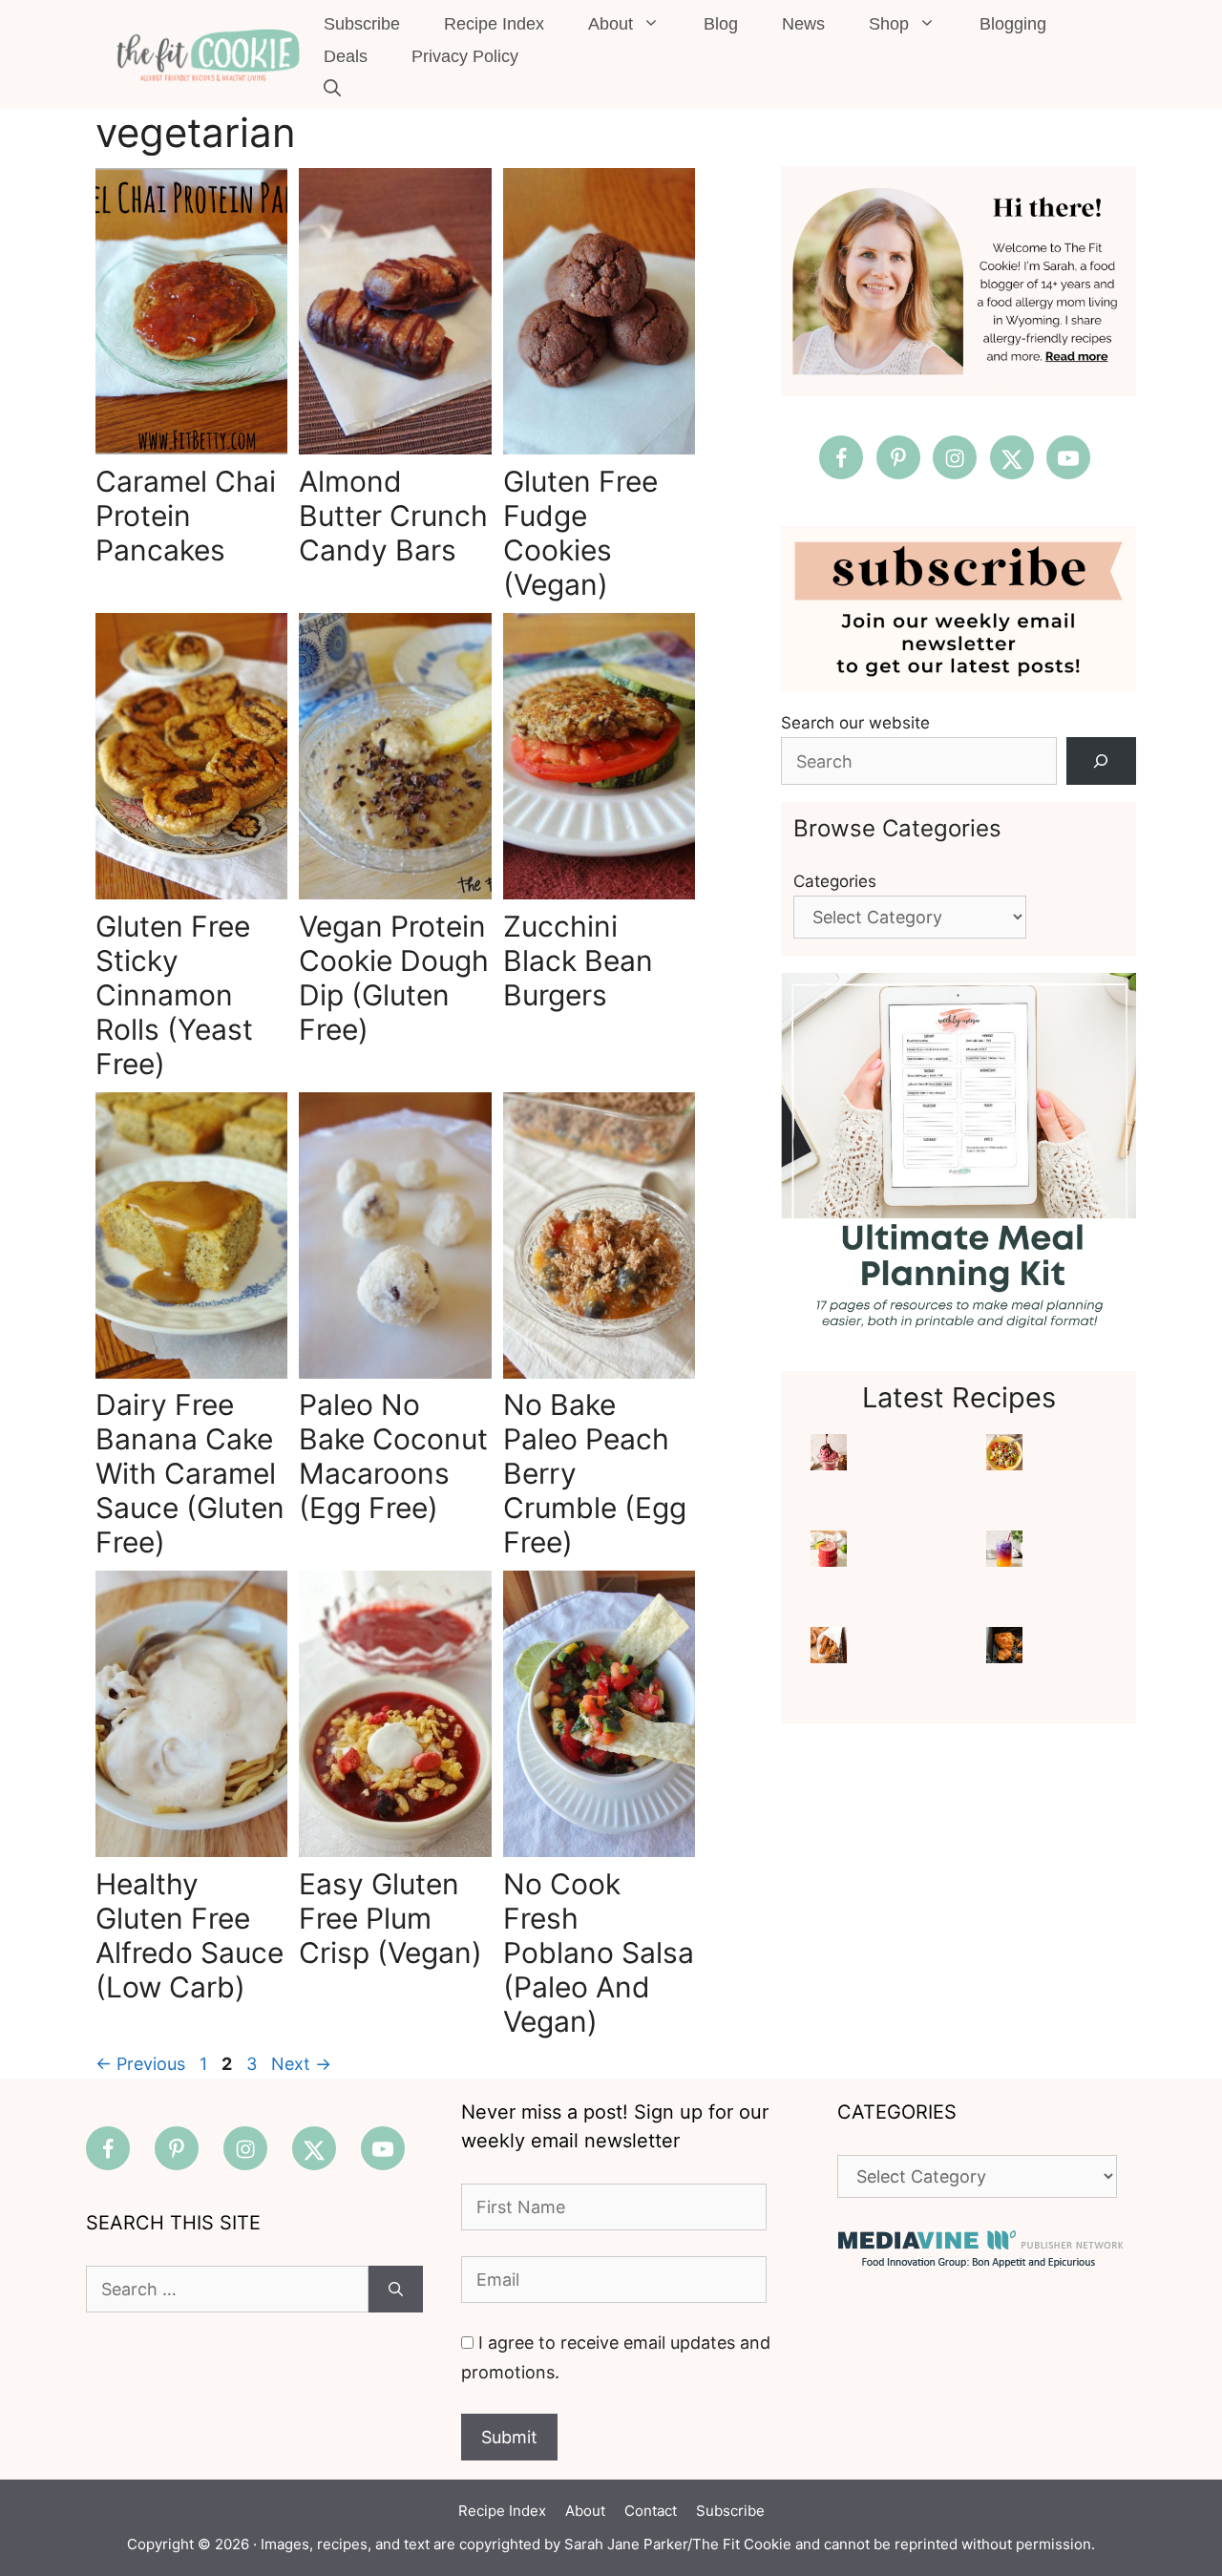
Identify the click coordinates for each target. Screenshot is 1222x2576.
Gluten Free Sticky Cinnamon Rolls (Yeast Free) (174, 995)
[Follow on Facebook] (841, 457)
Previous (140, 2064)
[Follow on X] (1012, 457)
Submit (509, 2437)
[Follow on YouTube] (1068, 457)
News (803, 24)
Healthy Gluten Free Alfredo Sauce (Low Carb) (190, 1935)
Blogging (1013, 24)
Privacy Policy (465, 56)
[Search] (1101, 761)
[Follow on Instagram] (955, 457)
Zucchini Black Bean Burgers (578, 961)
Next (301, 2064)
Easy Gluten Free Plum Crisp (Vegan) (390, 1918)
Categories (835, 881)
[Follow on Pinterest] (898, 457)
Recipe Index (494, 24)
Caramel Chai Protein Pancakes (186, 516)
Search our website (855, 723)
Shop (889, 24)
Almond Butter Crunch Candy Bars (393, 516)
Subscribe (362, 24)
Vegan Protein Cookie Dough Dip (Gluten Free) (394, 978)
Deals (346, 56)
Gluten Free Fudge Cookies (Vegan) (580, 533)
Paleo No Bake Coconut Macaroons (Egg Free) (393, 1456)
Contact (651, 2511)
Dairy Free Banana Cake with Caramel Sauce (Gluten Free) (190, 1473)
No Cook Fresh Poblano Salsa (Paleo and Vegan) (599, 1953)
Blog (721, 24)
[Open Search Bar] (332, 89)
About (611, 24)
